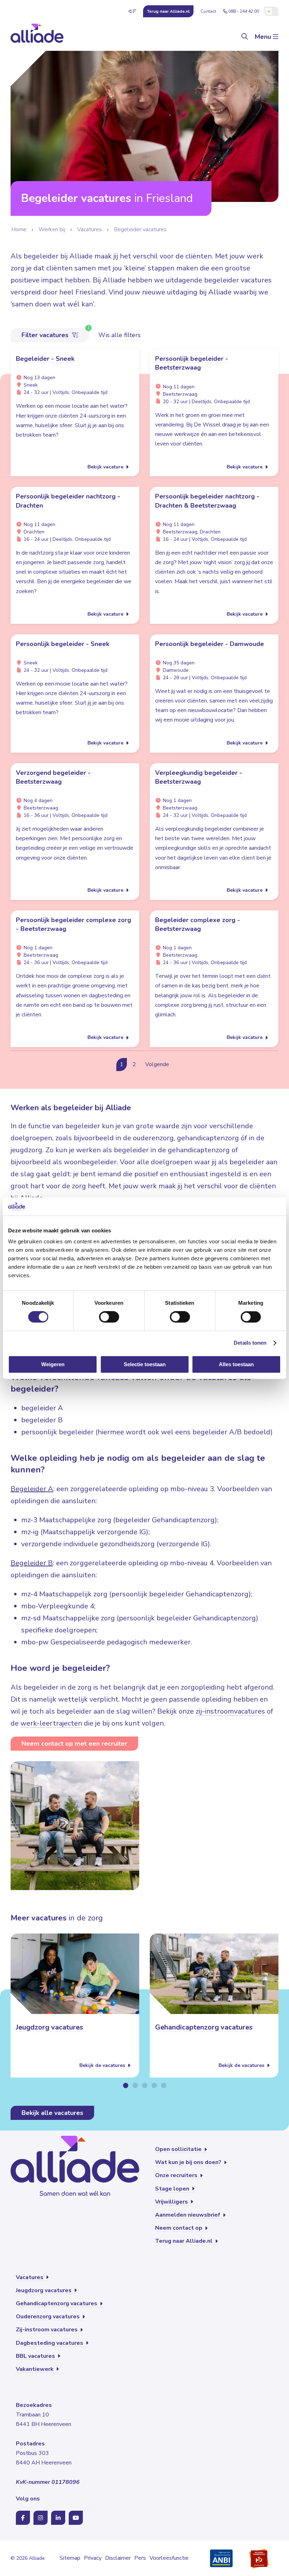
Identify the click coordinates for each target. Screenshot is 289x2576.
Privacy (93, 2558)
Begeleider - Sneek (45, 359)
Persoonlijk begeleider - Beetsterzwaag (192, 363)
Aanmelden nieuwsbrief (188, 2215)
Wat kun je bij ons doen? (189, 2162)
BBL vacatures (36, 2356)
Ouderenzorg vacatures (48, 2317)
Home (19, 229)
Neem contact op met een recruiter (74, 1744)
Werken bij (52, 229)
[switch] (109, 1317)
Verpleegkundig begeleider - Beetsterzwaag (199, 777)
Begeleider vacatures (140, 229)
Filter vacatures (46, 335)
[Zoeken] (245, 37)
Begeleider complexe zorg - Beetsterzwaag (198, 924)
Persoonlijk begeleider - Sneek (63, 644)
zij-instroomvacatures (230, 1711)
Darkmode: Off (271, 11)
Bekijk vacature (106, 467)
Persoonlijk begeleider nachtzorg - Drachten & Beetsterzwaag (207, 501)
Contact (208, 11)
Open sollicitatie (179, 2149)
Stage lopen (173, 2189)
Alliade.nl (168, 11)
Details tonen (250, 1343)
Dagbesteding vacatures (50, 2343)
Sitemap (70, 2558)
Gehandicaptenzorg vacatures (204, 2027)
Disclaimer (118, 2558)
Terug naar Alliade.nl (185, 2241)
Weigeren (53, 1364)
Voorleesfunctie (169, 2558)
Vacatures (90, 229)
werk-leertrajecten (51, 1723)
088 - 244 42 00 (244, 11)
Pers (140, 2558)
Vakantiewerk (35, 2369)
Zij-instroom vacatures (47, 2330)
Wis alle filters (119, 335)
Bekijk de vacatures (103, 2065)
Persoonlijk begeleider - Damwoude (210, 644)
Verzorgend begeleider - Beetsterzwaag (53, 777)
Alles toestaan (236, 1364)
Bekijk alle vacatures (52, 2113)
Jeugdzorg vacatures (50, 2027)
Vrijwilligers (172, 2202)
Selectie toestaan (145, 1364)
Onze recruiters (177, 2175)
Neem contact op (179, 2228)
